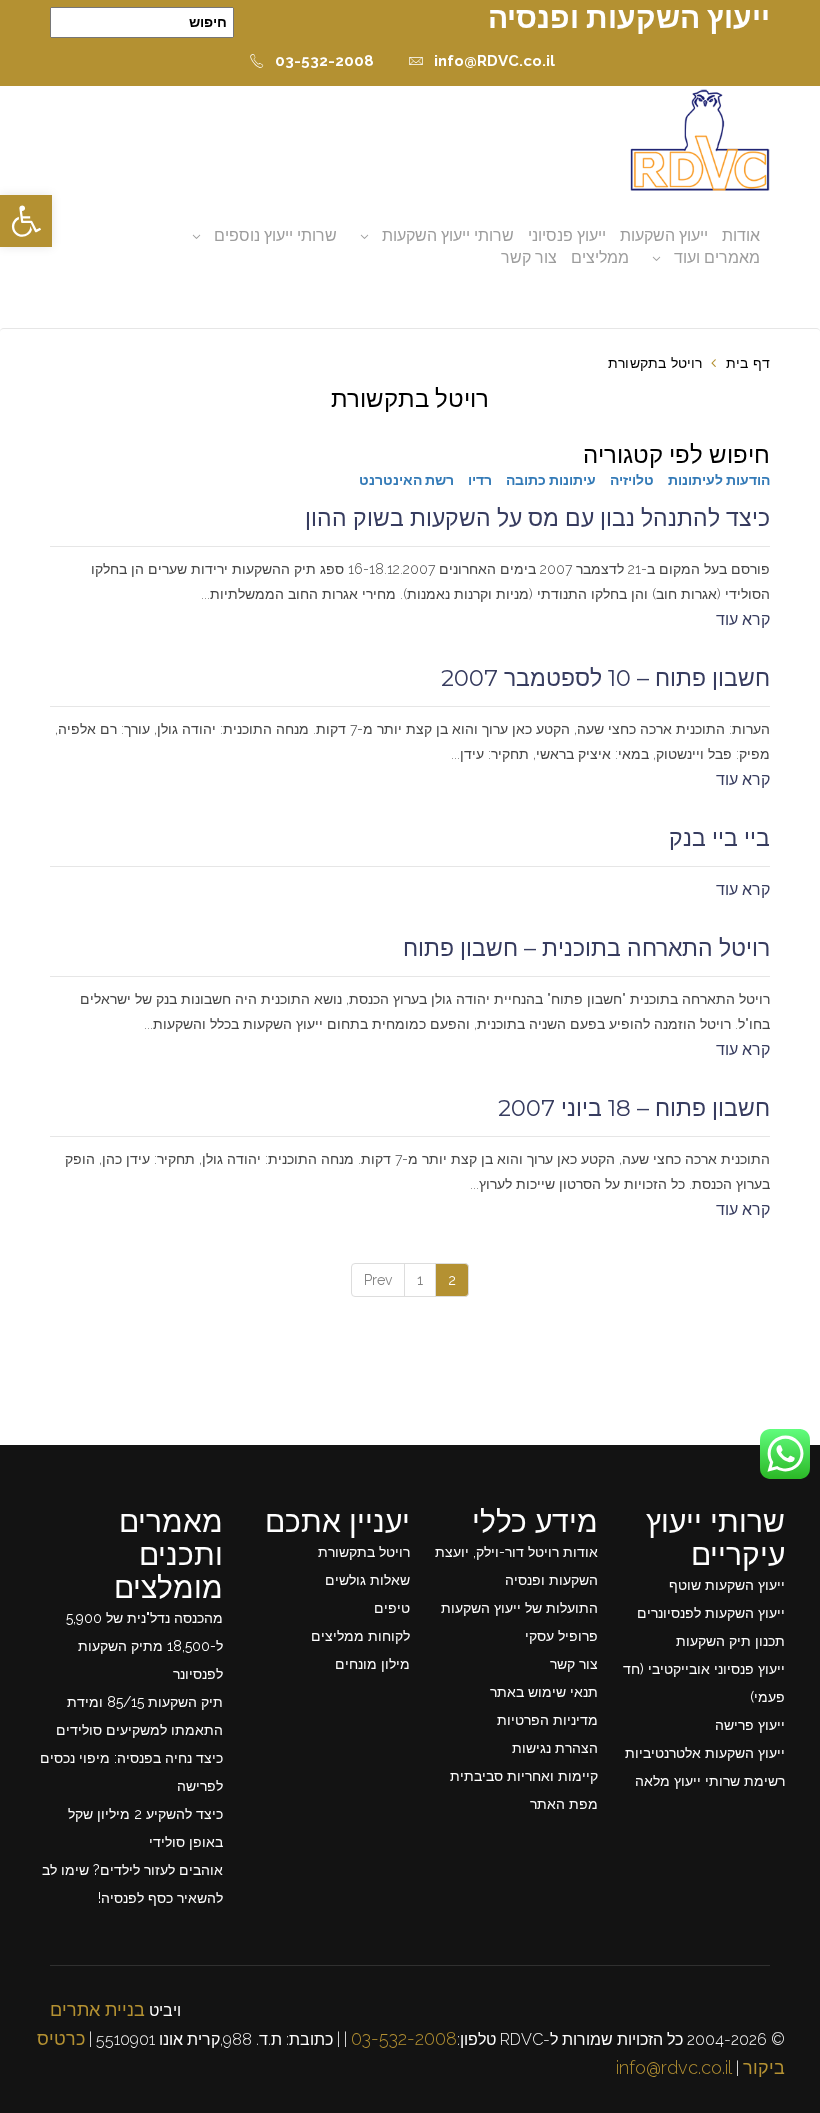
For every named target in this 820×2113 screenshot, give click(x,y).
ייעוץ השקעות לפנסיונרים (711, 1613)
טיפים (392, 1608)
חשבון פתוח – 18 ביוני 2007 (634, 1108)
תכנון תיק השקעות (730, 1641)
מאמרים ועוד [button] (717, 257)
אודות (741, 235)
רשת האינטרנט (406, 480)
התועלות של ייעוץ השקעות (519, 1608)
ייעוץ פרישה (750, 1725)
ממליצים (600, 257)
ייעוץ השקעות (664, 235)
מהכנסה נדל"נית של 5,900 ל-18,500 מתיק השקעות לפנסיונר (144, 1646)
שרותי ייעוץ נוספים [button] (275, 235)
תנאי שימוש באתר (544, 1692)
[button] (26, 221)
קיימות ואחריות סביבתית (524, 1776)
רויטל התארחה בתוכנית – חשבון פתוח (586, 948)
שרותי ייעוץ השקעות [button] (448, 235)
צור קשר (529, 257)
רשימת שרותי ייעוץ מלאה (710, 1781)
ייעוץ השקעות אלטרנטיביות (705, 1753)
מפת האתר (564, 1804)
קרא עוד (743, 619)
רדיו (480, 480)
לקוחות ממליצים (360, 1636)
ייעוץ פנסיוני (567, 235)
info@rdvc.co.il (674, 2067)
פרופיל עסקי (561, 1636)
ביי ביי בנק (719, 838)
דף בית (748, 363)
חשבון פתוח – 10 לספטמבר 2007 (605, 678)
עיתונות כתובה (551, 480)
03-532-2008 (324, 61)
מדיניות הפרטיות (547, 1720)
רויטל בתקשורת (364, 1552)
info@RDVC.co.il (494, 61)
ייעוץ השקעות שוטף (727, 1585)
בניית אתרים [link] (97, 2009)
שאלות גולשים (367, 1580)
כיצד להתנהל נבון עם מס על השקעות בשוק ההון (537, 518)
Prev (378, 1280)
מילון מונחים (372, 1664)
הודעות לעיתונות (719, 480)
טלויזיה (632, 480)
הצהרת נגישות (555, 1748)
